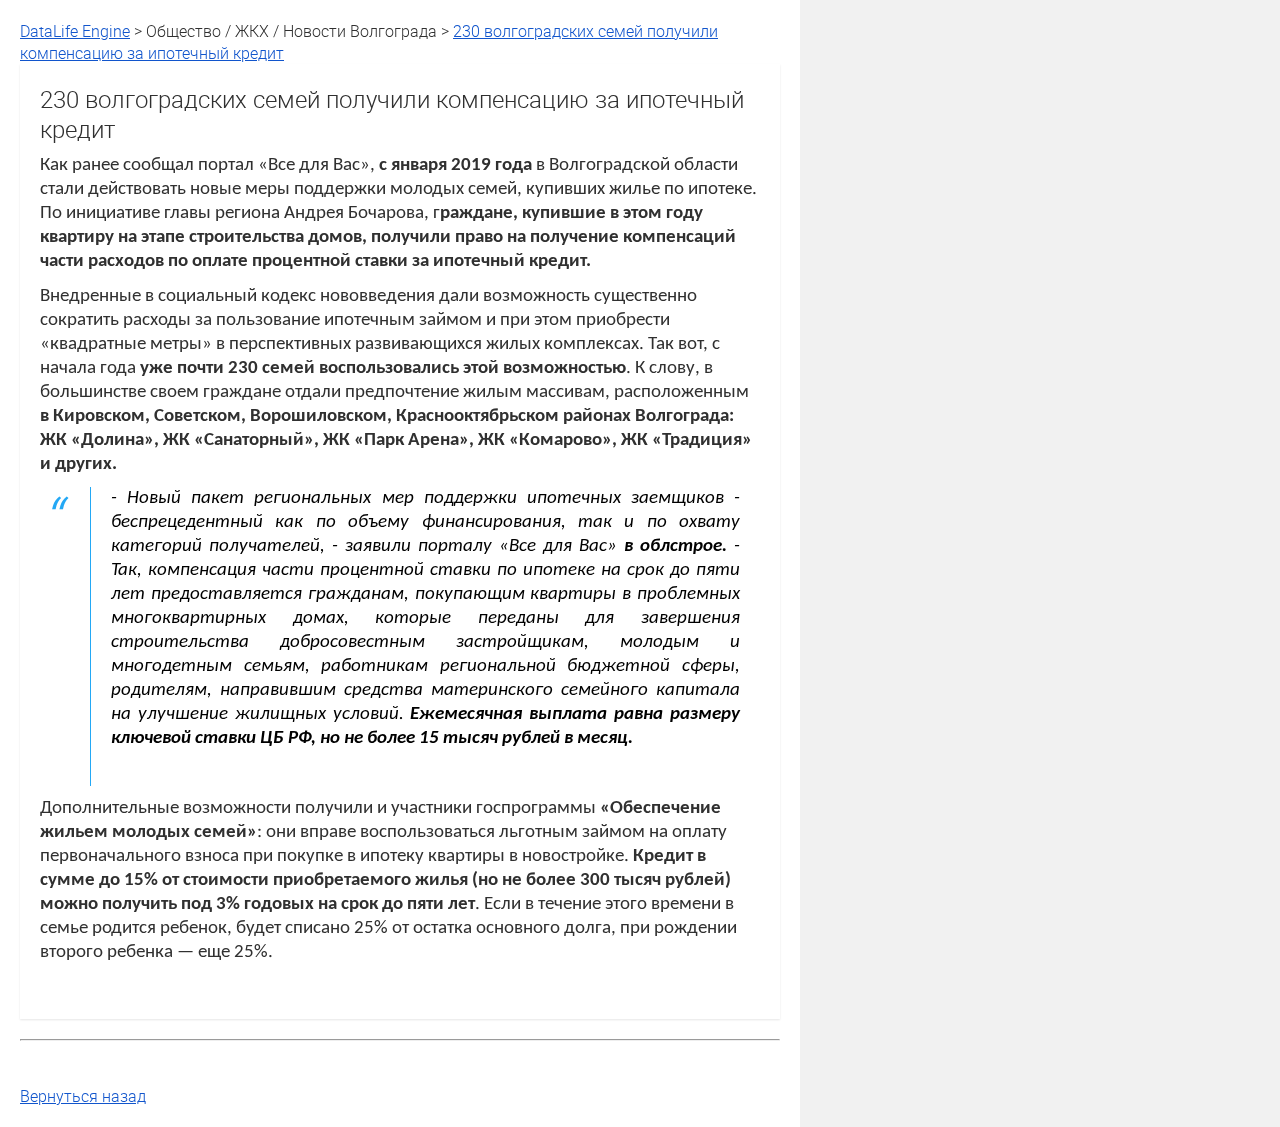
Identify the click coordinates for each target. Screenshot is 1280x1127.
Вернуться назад (83, 1096)
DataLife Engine (75, 31)
